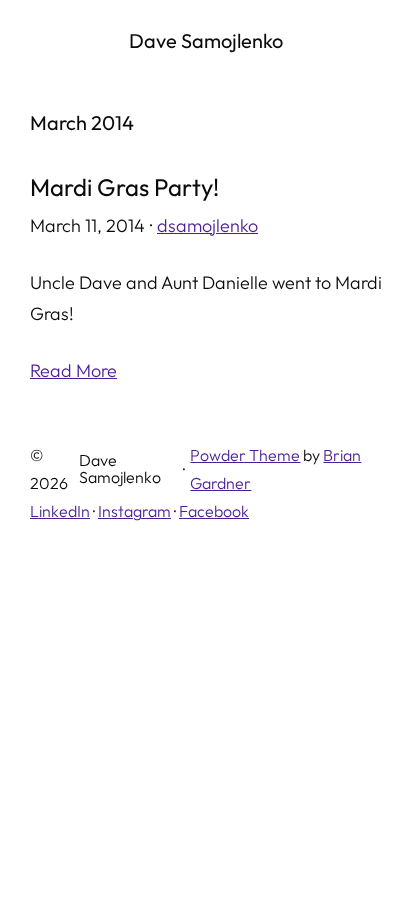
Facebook (214, 511)
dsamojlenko (207, 225)
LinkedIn (60, 511)
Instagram (134, 511)
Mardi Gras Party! (124, 187)
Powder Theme (245, 455)
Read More (73, 370)
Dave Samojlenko (206, 40)
